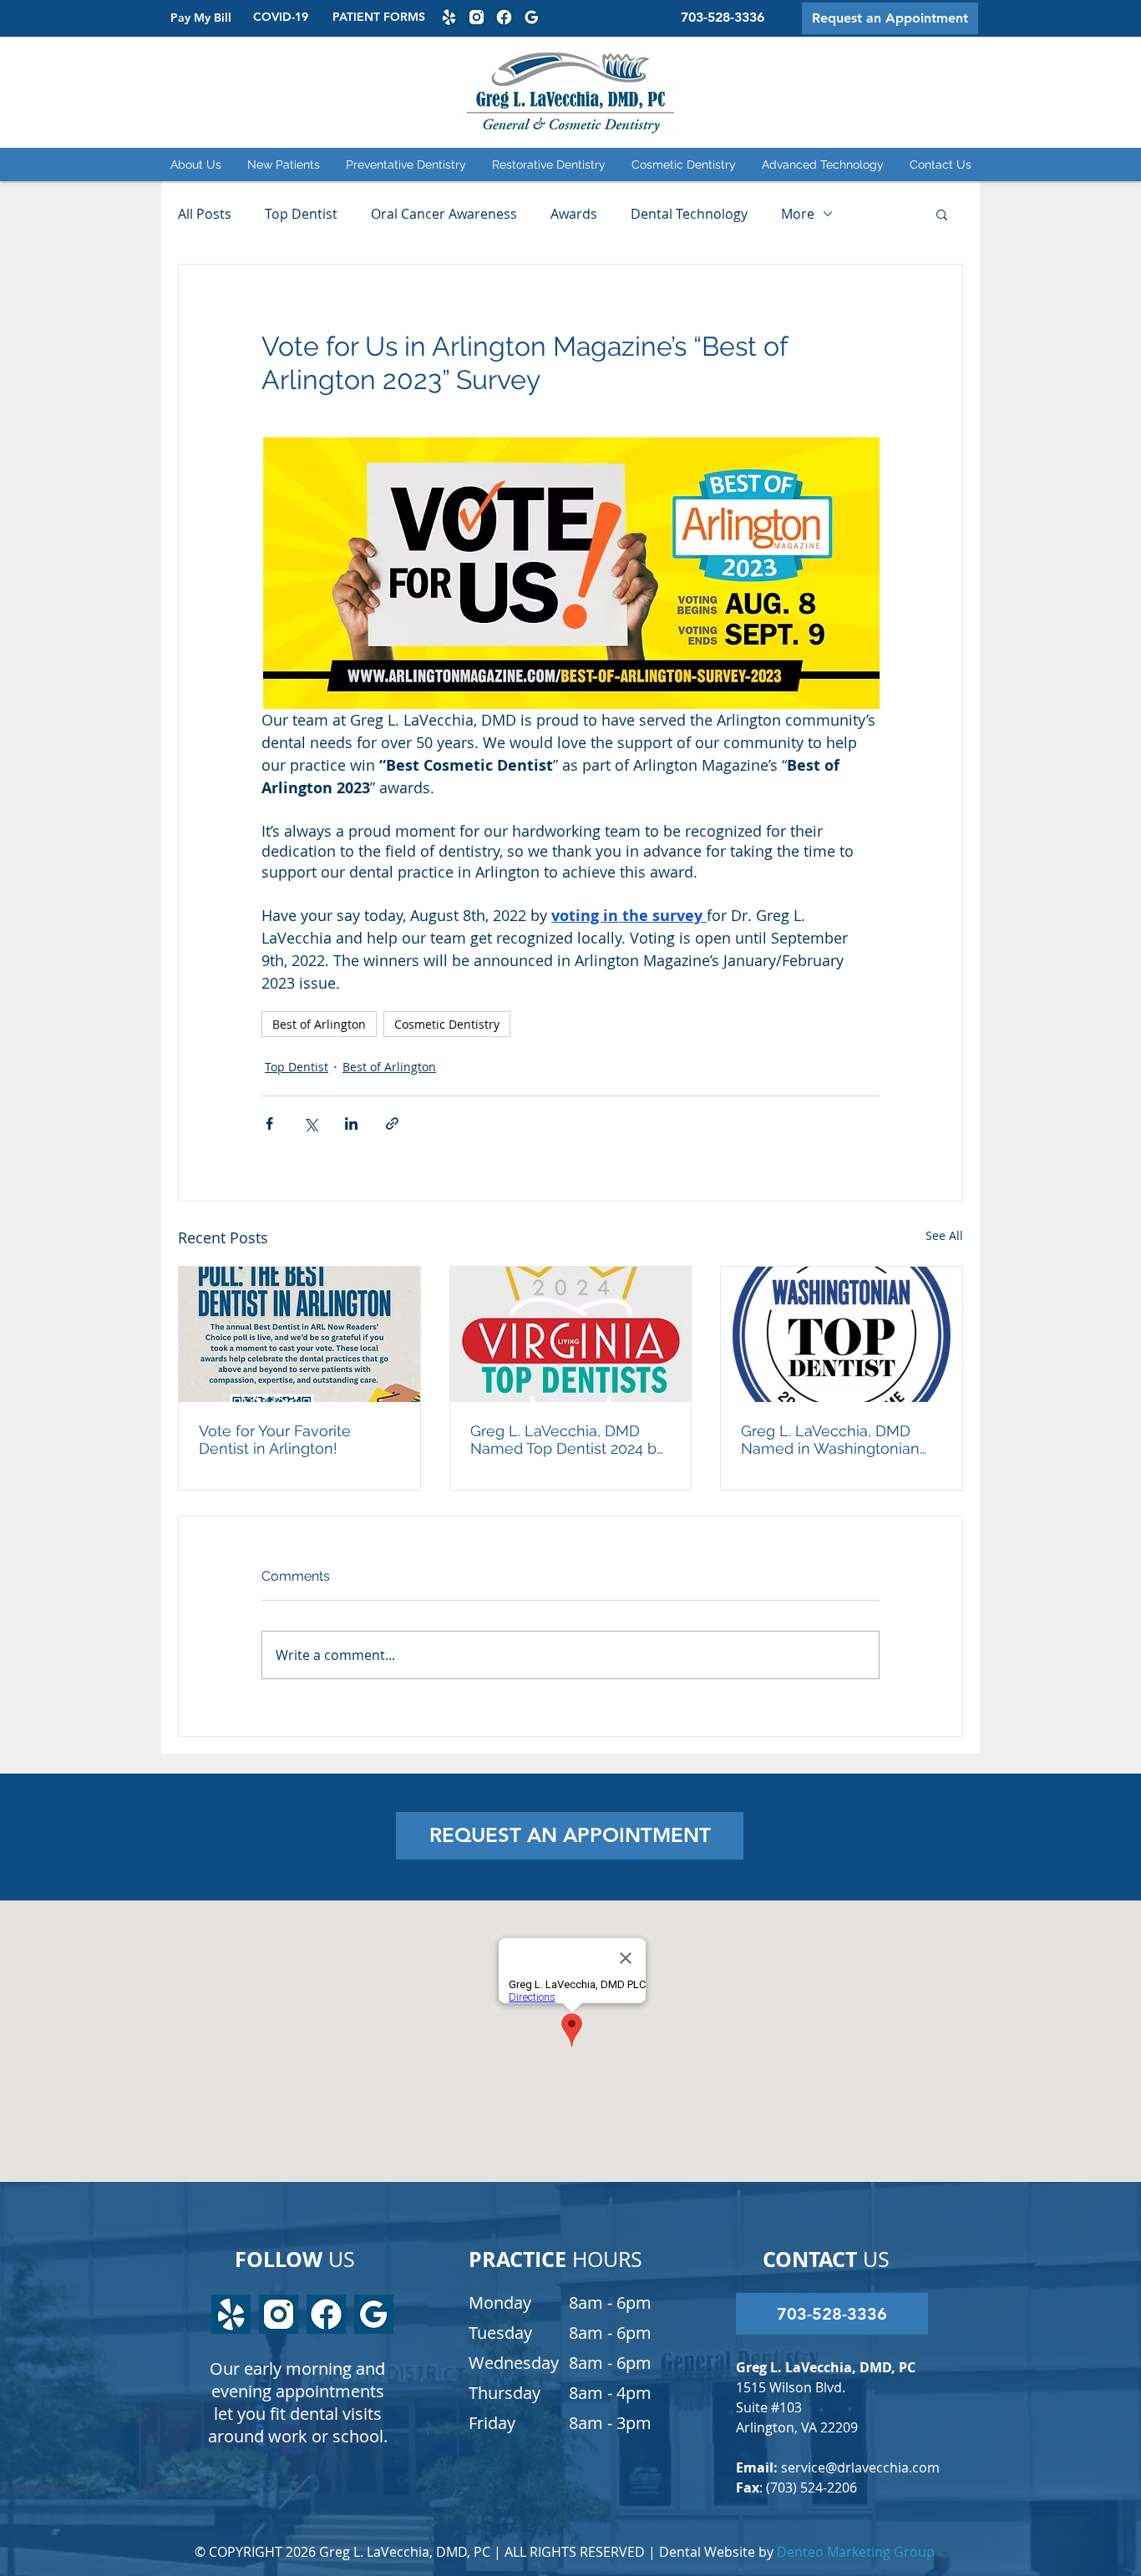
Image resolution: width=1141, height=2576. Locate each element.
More (798, 214)
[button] (195, 164)
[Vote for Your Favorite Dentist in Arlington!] (299, 1334)
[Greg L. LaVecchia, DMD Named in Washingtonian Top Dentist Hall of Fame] (842, 1334)
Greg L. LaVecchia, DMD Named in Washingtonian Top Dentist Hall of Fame (830, 1440)
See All (944, 1235)
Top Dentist (301, 214)
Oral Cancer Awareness (444, 214)
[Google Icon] (532, 17)
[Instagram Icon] (477, 17)
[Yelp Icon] (449, 17)
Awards (574, 214)
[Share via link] (392, 1124)
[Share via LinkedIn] (351, 1124)
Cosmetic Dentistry (447, 1024)
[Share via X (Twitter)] (310, 1124)
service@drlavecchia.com (860, 2467)
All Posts (205, 214)
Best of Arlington (319, 1024)
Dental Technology (689, 214)
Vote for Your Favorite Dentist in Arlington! (275, 1440)
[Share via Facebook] (269, 1124)
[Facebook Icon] (504, 17)
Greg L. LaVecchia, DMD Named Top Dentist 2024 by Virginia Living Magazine (568, 1440)
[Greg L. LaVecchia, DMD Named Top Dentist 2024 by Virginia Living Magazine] (571, 1334)
